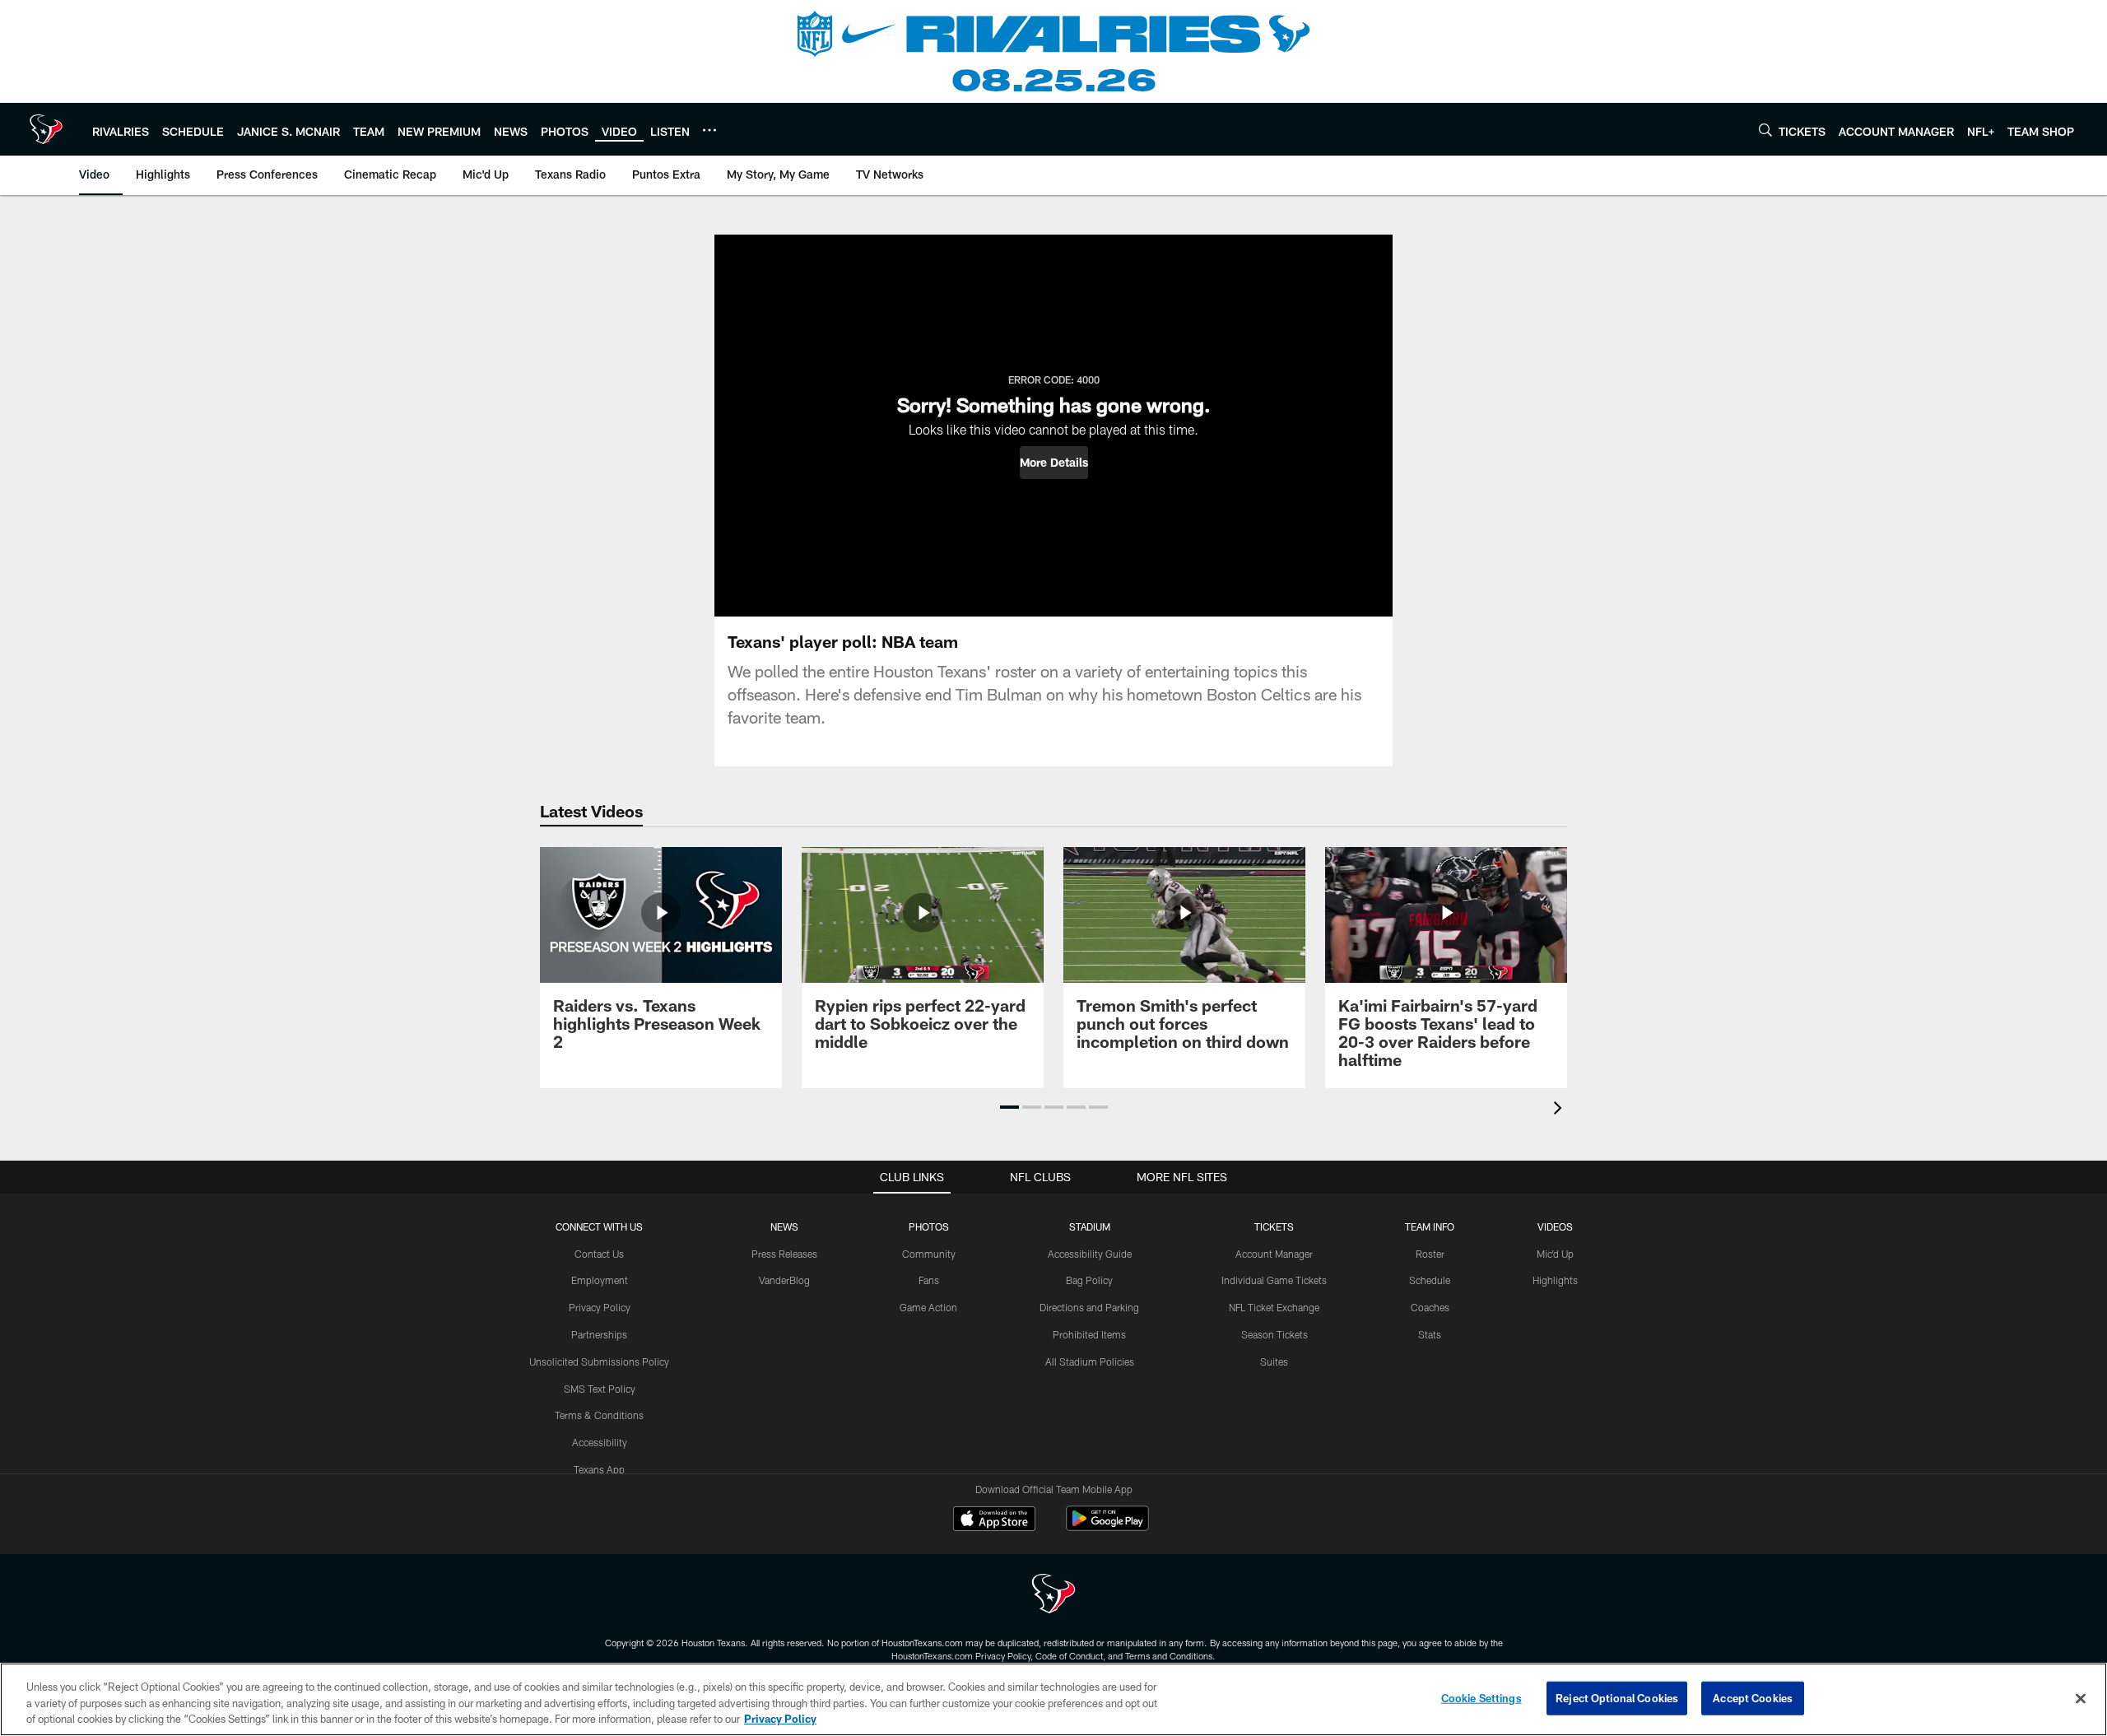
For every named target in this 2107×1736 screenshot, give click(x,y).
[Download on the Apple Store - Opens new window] (994, 1520)
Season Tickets (1274, 1334)
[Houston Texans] (1053, 1596)
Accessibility (600, 1442)
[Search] (1765, 130)
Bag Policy (1089, 1280)
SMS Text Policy (600, 1389)
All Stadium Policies (1090, 1361)
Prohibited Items (1089, 1334)
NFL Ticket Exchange (1274, 1307)
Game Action (928, 1307)
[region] (1053, 1699)
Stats (1430, 1334)
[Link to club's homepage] (46, 129)
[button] (1054, 463)
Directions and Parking (1089, 1307)
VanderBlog (784, 1280)
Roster (1430, 1254)
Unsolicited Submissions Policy (599, 1361)
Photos (929, 1226)
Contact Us (599, 1254)
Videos (1555, 1226)
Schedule (1430, 1280)
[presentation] (1560, 1110)
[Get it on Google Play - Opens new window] (1107, 1527)
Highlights (1555, 1280)
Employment (600, 1280)
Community (929, 1254)
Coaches (1430, 1307)
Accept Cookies (1753, 1697)
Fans (929, 1280)
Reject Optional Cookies (1617, 1697)
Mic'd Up (1555, 1254)
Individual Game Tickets (1274, 1280)
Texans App (599, 1469)
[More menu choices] (709, 130)
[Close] (2081, 1698)
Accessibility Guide (1090, 1254)
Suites (1274, 1361)
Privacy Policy (600, 1307)
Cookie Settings (1481, 1697)
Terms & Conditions (599, 1415)
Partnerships (599, 1334)
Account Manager (1274, 1254)
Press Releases (784, 1254)
